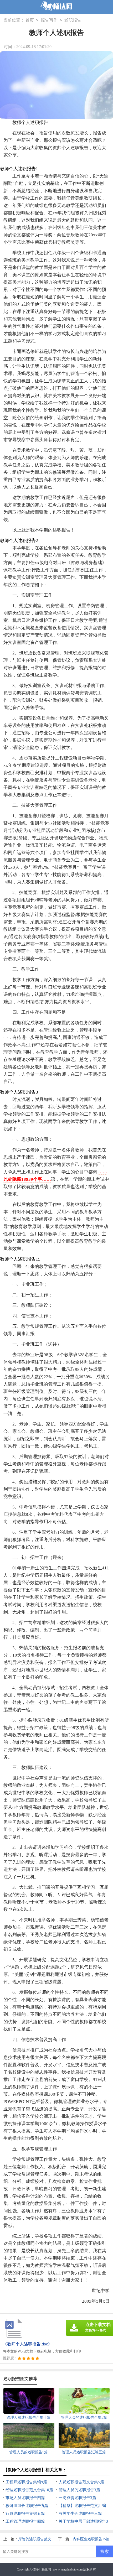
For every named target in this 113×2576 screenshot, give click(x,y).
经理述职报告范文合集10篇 (29, 2490)
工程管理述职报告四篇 (25, 2521)
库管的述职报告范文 (35, 2539)
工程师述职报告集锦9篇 (26, 2482)
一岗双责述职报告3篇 (77, 2498)
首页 (30, 20)
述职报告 (73, 20)
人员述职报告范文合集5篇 (81, 2482)
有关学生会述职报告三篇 (80, 2513)
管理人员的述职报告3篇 (79, 2490)
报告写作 (49, 20)
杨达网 (46, 2569)
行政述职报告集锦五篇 (25, 2513)
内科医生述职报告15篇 (91, 2539)
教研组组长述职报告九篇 (27, 2506)
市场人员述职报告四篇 (25, 2498)
